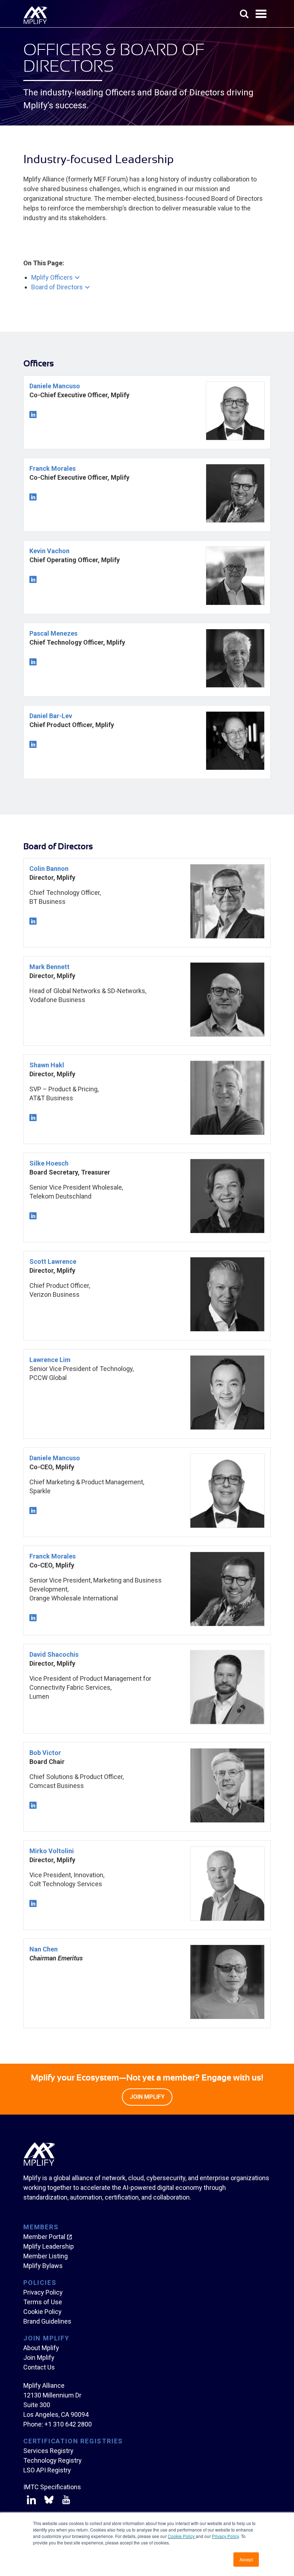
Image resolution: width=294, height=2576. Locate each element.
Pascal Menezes (53, 633)
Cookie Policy (182, 2536)
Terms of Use (43, 2302)
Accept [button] (246, 2559)
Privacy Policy (225, 2536)
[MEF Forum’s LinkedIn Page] (31, 2501)
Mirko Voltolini (52, 1851)
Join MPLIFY (147, 2097)
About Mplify (41, 2348)
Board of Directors (57, 287)
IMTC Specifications (52, 2487)
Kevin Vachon (49, 551)
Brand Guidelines (47, 2321)
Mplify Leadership (49, 2246)
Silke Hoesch (49, 1163)
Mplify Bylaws (43, 2266)
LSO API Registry (47, 2470)
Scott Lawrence (53, 1261)
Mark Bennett (49, 967)
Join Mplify (39, 2357)
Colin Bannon (49, 869)
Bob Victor (45, 1753)
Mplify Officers (52, 277)
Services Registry (48, 2451)
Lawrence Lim (50, 1360)
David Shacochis (54, 1654)
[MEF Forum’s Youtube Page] (65, 2501)
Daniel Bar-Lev (51, 716)
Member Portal (44, 2237)
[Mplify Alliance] (39, 2164)
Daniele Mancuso (55, 386)
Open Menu (262, 14)
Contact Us (39, 2367)
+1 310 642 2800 (68, 2424)
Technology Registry (53, 2460)
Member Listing (46, 2256)
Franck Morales (53, 468)
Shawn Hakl (47, 1065)
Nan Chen (44, 1949)
